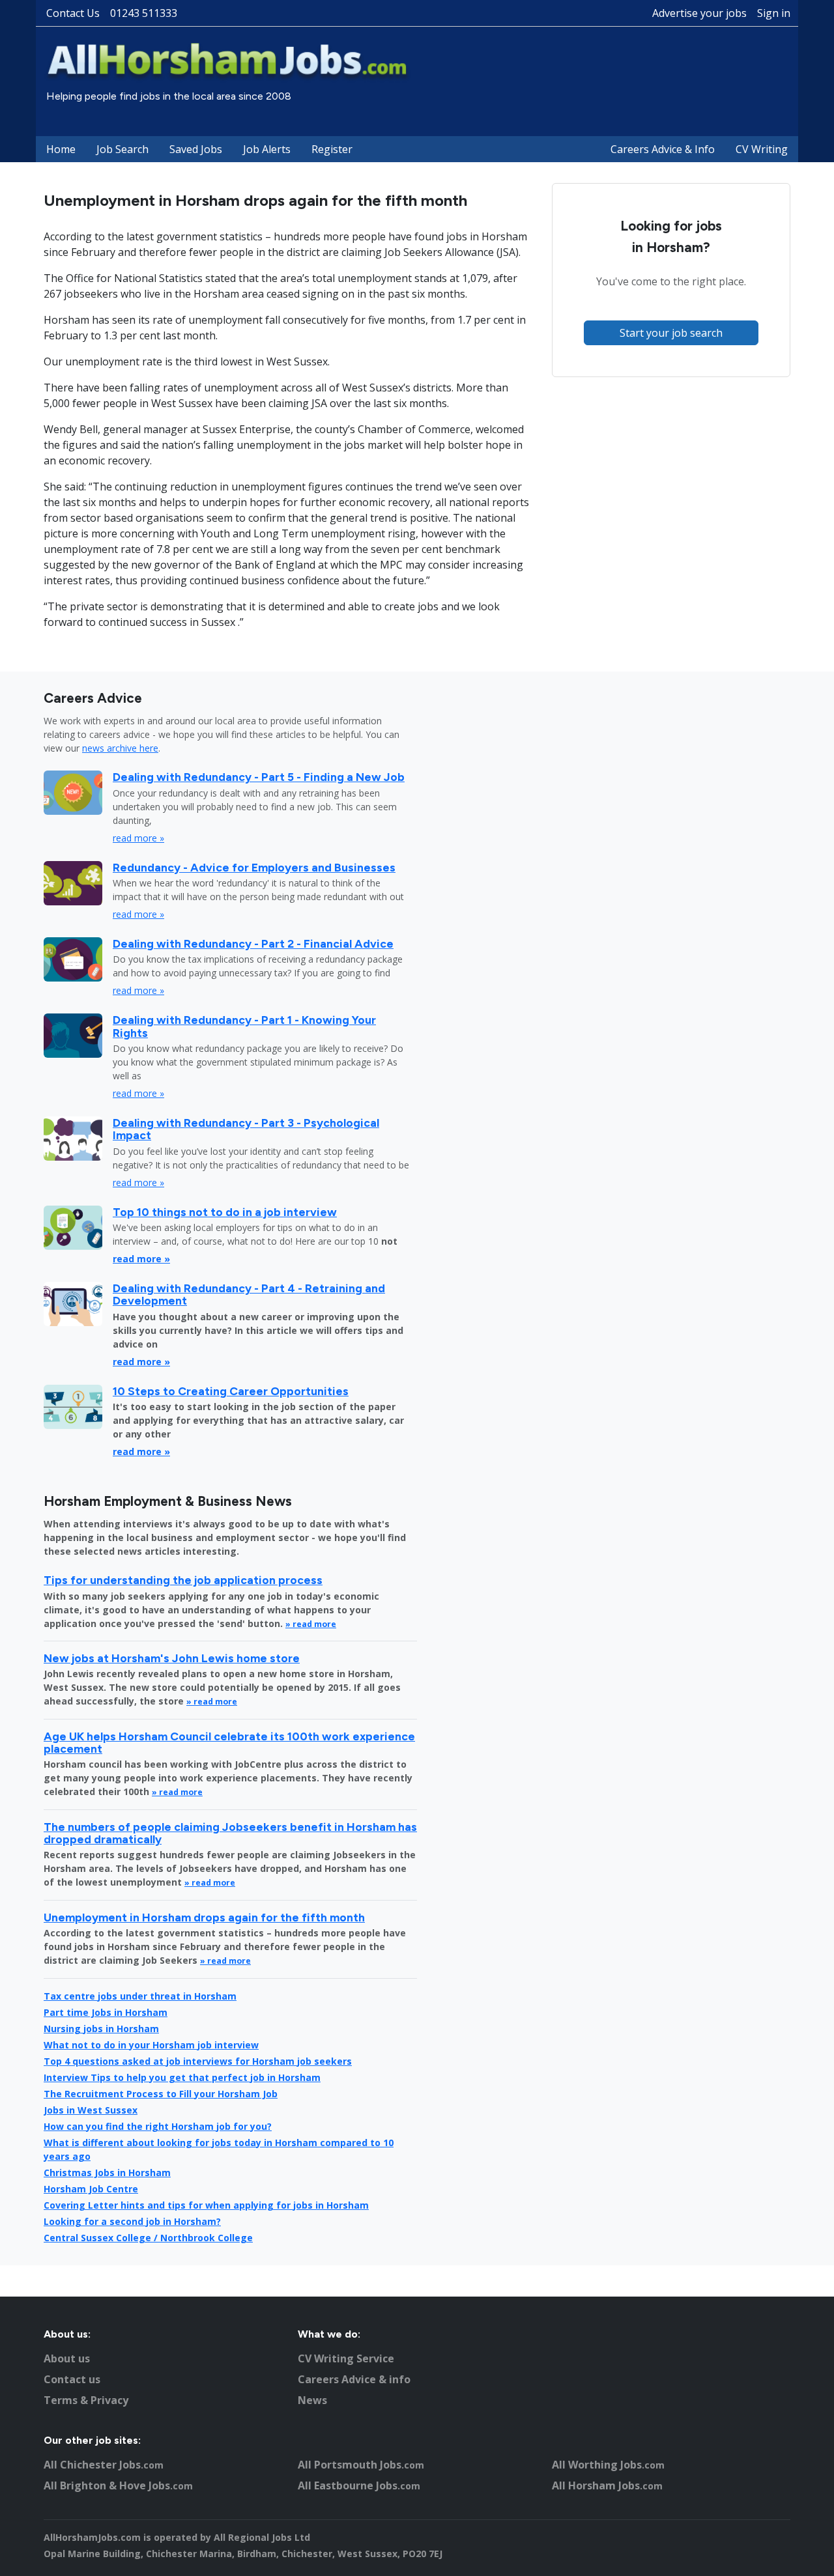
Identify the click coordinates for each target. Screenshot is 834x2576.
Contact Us (73, 13)
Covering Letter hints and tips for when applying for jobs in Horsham (206, 2205)
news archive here (120, 748)
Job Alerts (267, 149)
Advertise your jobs (699, 13)
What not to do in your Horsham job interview (151, 2045)
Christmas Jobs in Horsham (107, 2173)
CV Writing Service (346, 2358)
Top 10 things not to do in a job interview (225, 1212)
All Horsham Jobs (607, 2485)
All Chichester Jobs (104, 2465)
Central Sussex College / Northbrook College (148, 2238)
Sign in (774, 13)
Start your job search (671, 333)
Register (332, 149)
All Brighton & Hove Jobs (118, 2485)
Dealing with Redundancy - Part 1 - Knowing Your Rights (244, 1026)
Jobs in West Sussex (91, 2110)
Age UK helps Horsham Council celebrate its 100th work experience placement (229, 1742)
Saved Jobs (196, 149)
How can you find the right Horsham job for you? (158, 2126)
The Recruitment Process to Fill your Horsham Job (161, 2094)
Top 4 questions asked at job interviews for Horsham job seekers (198, 2061)
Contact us (72, 2379)
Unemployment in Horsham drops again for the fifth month (204, 1917)
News (312, 2400)
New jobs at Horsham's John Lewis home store (172, 1658)
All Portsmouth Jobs (361, 2465)
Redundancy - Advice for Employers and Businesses (254, 867)
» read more (311, 1624)
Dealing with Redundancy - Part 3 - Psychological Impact (246, 1129)
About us (67, 2358)
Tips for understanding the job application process (183, 1580)
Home (61, 149)
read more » (138, 838)
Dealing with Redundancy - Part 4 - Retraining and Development (249, 1294)
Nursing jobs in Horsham (101, 2029)
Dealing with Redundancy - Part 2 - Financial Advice (253, 943)
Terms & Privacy (86, 2400)
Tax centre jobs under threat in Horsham (140, 1996)
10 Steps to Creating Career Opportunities (231, 1391)
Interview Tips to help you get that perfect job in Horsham (182, 2077)
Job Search (122, 149)
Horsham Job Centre (91, 2189)
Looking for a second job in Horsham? (132, 2221)
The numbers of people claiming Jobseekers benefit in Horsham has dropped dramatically (230, 1833)
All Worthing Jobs (608, 2465)
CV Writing (762, 149)
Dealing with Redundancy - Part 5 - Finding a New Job (259, 777)
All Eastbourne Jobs (359, 2485)
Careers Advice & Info (663, 149)
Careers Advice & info (354, 2379)
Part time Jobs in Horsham (106, 2012)
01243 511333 (144, 13)
